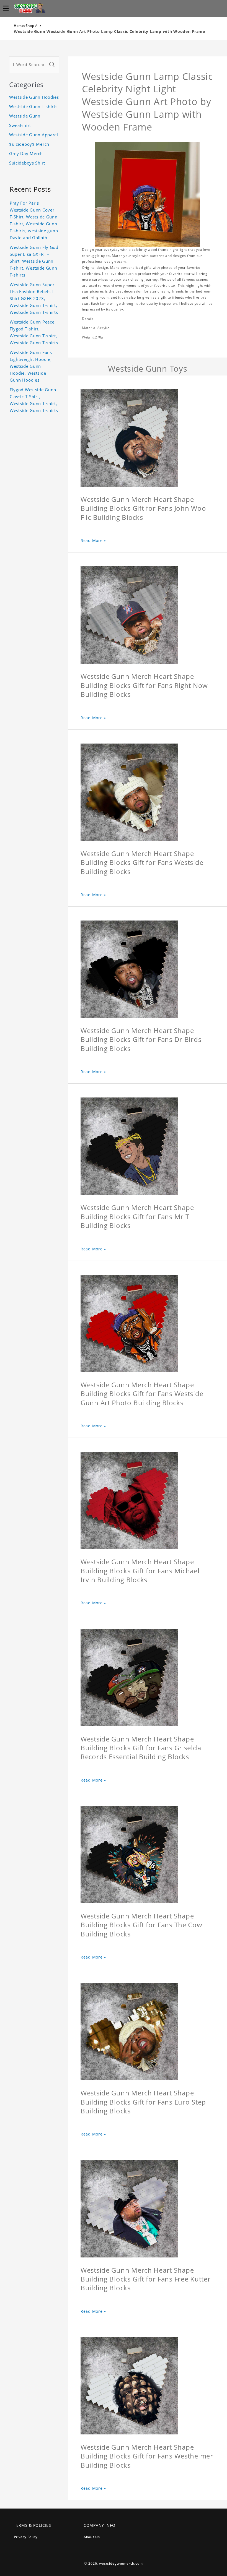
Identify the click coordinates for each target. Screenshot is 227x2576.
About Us (92, 2537)
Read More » (93, 540)
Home (19, 26)
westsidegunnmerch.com (121, 2563)
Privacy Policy (26, 2537)
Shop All (33, 26)
